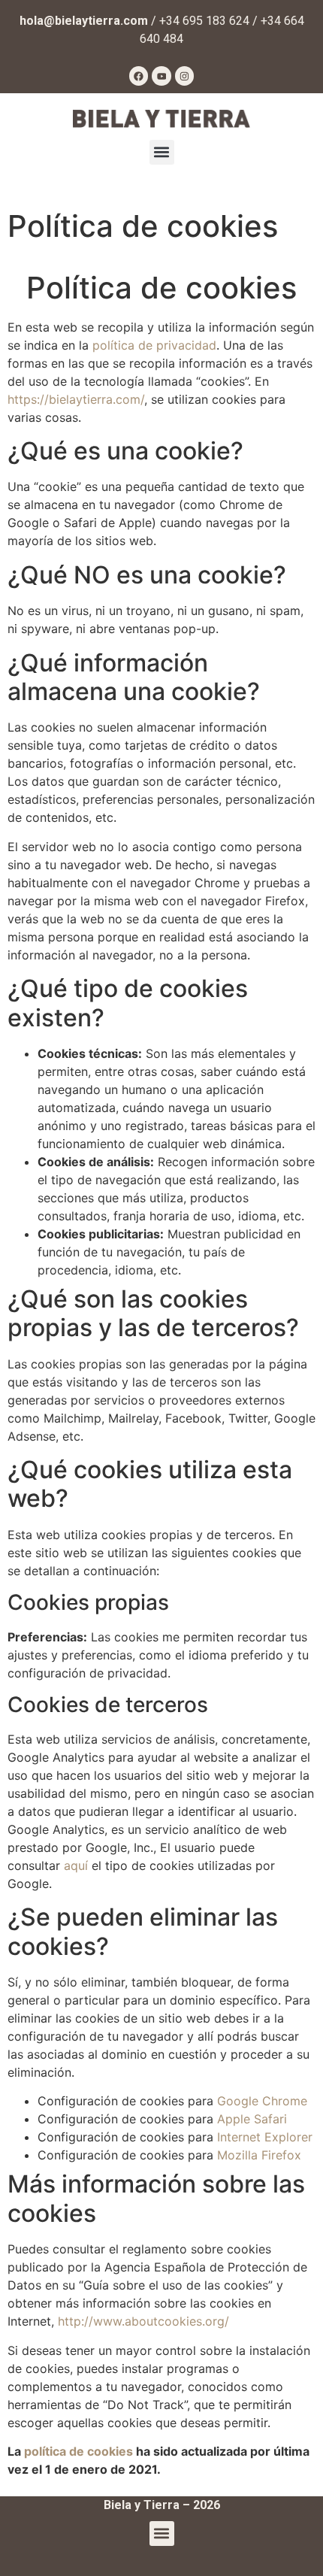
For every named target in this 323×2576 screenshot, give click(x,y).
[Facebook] (139, 76)
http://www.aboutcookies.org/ (143, 2321)
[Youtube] (161, 76)
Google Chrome (262, 2101)
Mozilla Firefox (259, 2155)
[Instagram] (185, 76)
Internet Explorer (265, 2137)
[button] (162, 152)
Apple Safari (252, 2119)
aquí (76, 1865)
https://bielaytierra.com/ (76, 399)
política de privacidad (154, 345)
